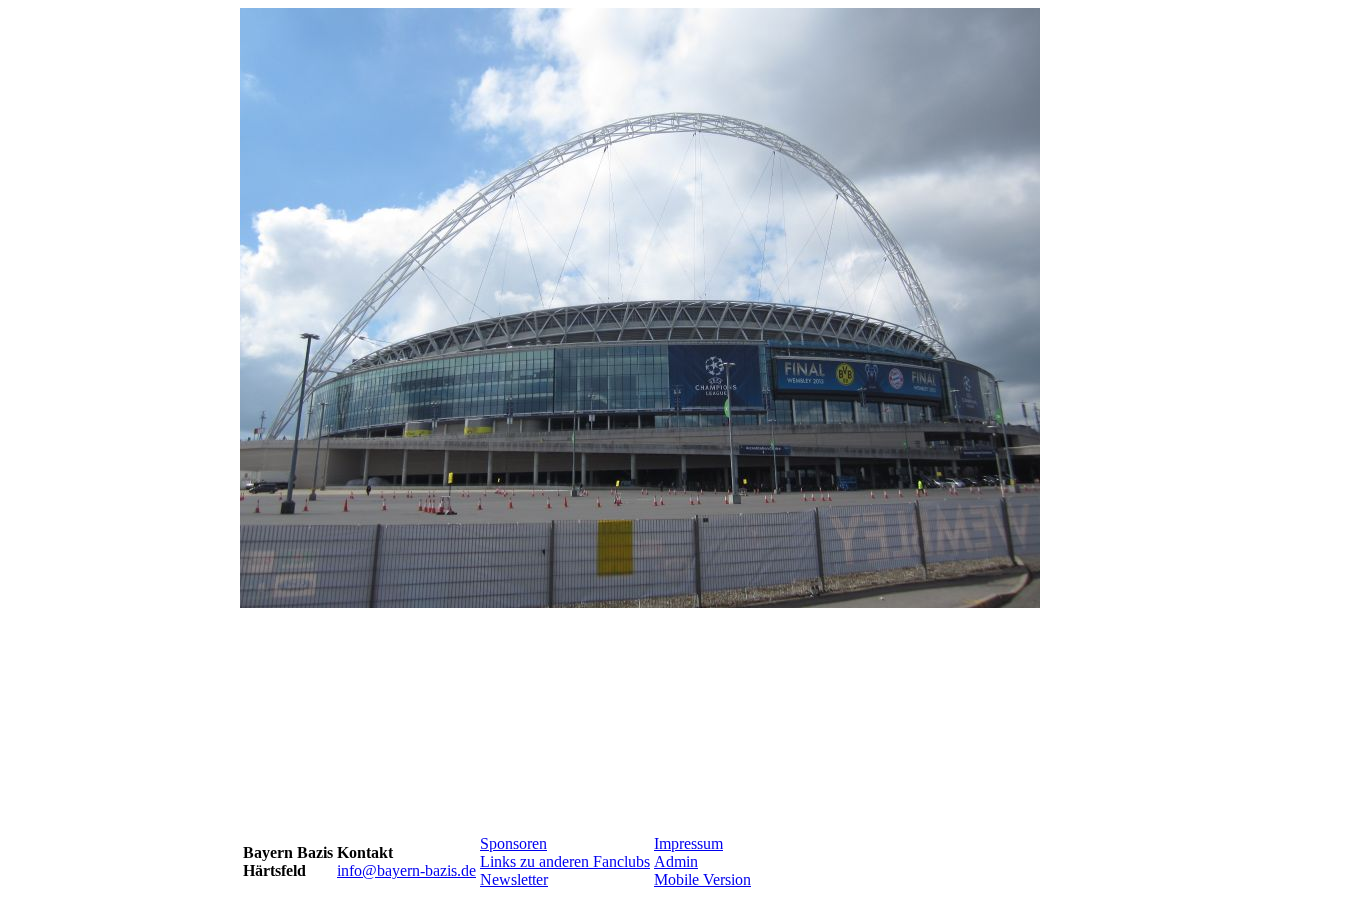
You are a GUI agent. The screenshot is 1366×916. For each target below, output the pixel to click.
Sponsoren (513, 843)
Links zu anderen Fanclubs (565, 861)
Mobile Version (702, 879)
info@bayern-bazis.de (406, 870)
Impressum (688, 843)
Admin (676, 861)
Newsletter (514, 879)
